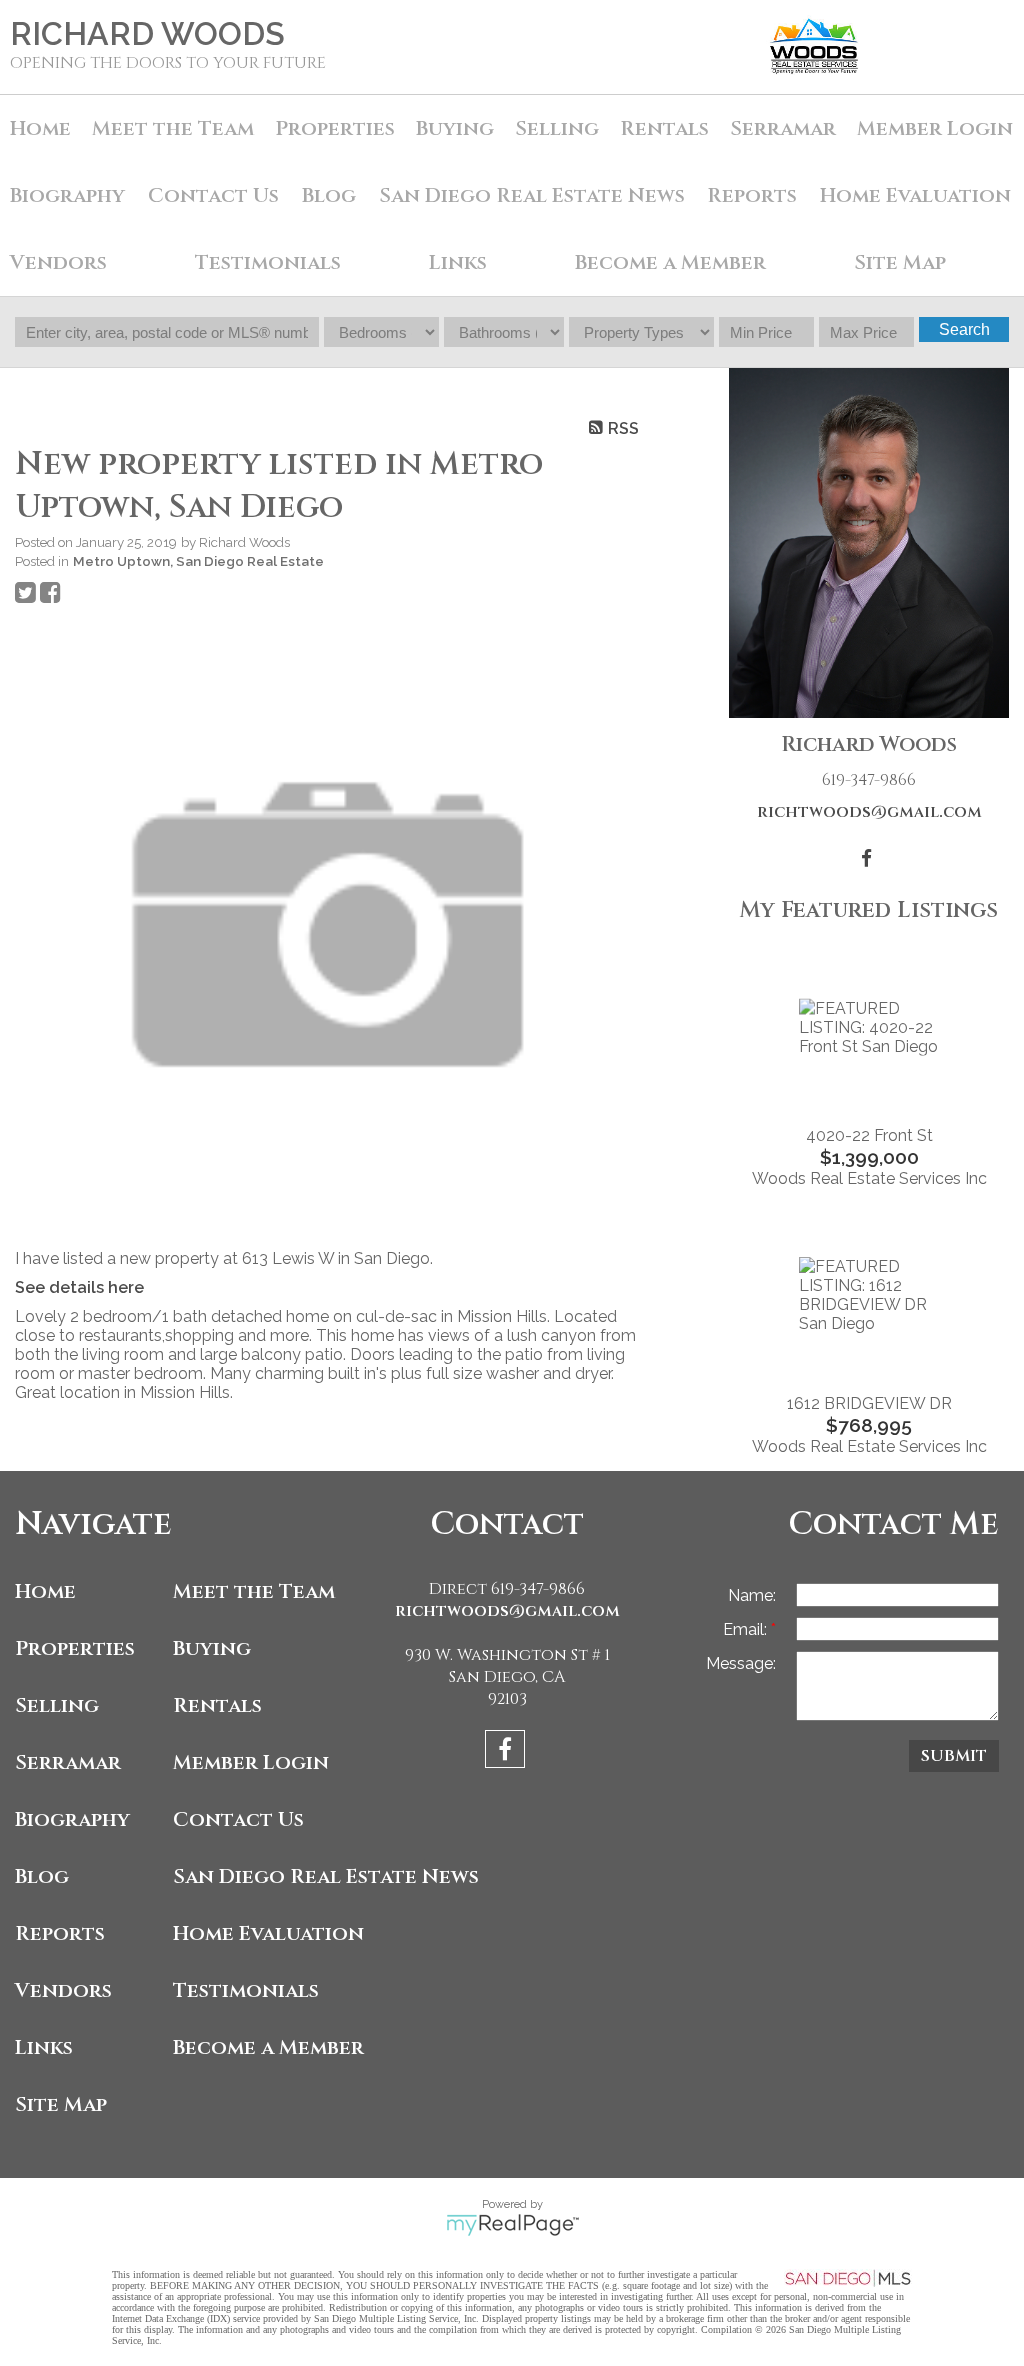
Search (964, 329)
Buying (455, 128)
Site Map (900, 262)
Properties (75, 1648)
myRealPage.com (512, 2225)
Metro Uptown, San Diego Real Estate (198, 561)
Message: (741, 1663)
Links (458, 262)
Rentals (664, 128)
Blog (329, 195)
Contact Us (213, 195)
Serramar (783, 128)
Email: (747, 1629)
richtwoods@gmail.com (869, 812)
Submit (954, 1756)
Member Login (935, 128)
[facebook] (507, 1752)
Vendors (58, 262)
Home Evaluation (915, 195)
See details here (79, 1287)
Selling (557, 128)
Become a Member (670, 262)
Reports (60, 1933)
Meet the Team (173, 128)
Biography (67, 195)
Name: (752, 1595)
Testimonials (268, 262)
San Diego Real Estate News (532, 195)
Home (40, 128)
